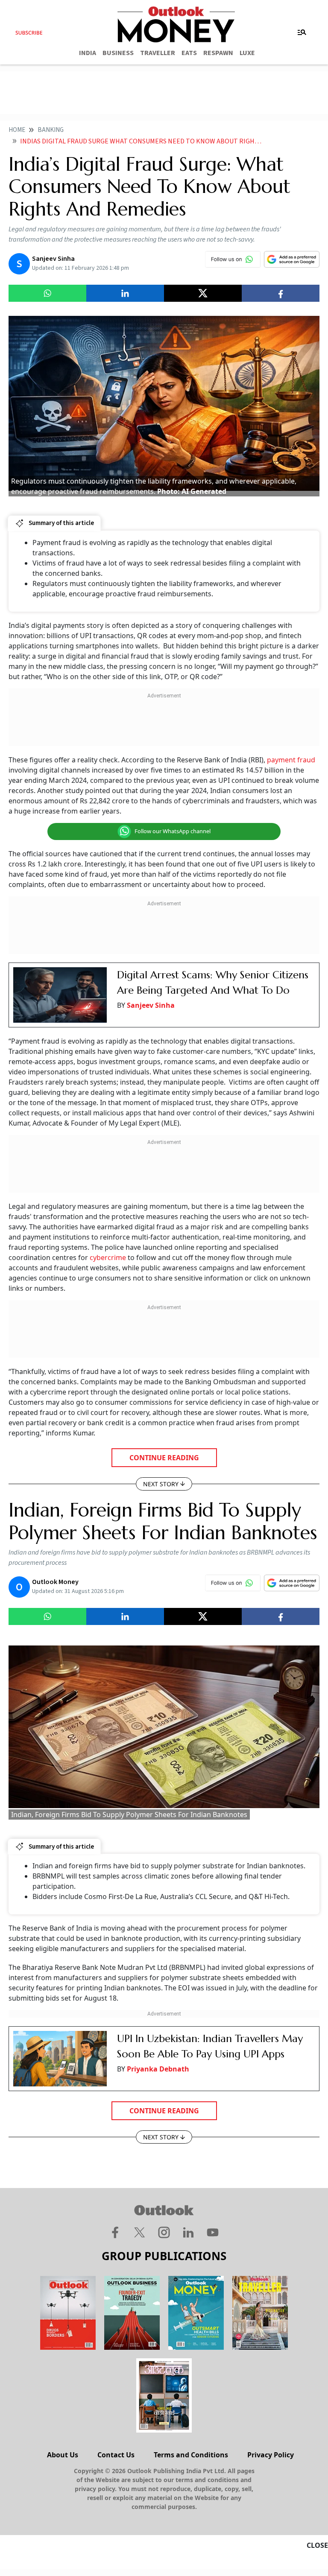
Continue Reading (164, 1458)
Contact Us (116, 2455)
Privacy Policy (271, 2455)
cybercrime (108, 1257)
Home (17, 130)
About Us (63, 2455)
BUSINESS (118, 53)
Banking (51, 130)
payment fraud (291, 760)
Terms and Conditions (191, 2455)
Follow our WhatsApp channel (173, 831)
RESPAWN (218, 53)
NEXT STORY (161, 1484)
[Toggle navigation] (302, 32)
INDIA (88, 53)
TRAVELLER (158, 53)
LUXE (247, 53)
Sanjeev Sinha (151, 1005)
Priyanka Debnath (158, 2069)
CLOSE (317, 2545)
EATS (189, 53)
